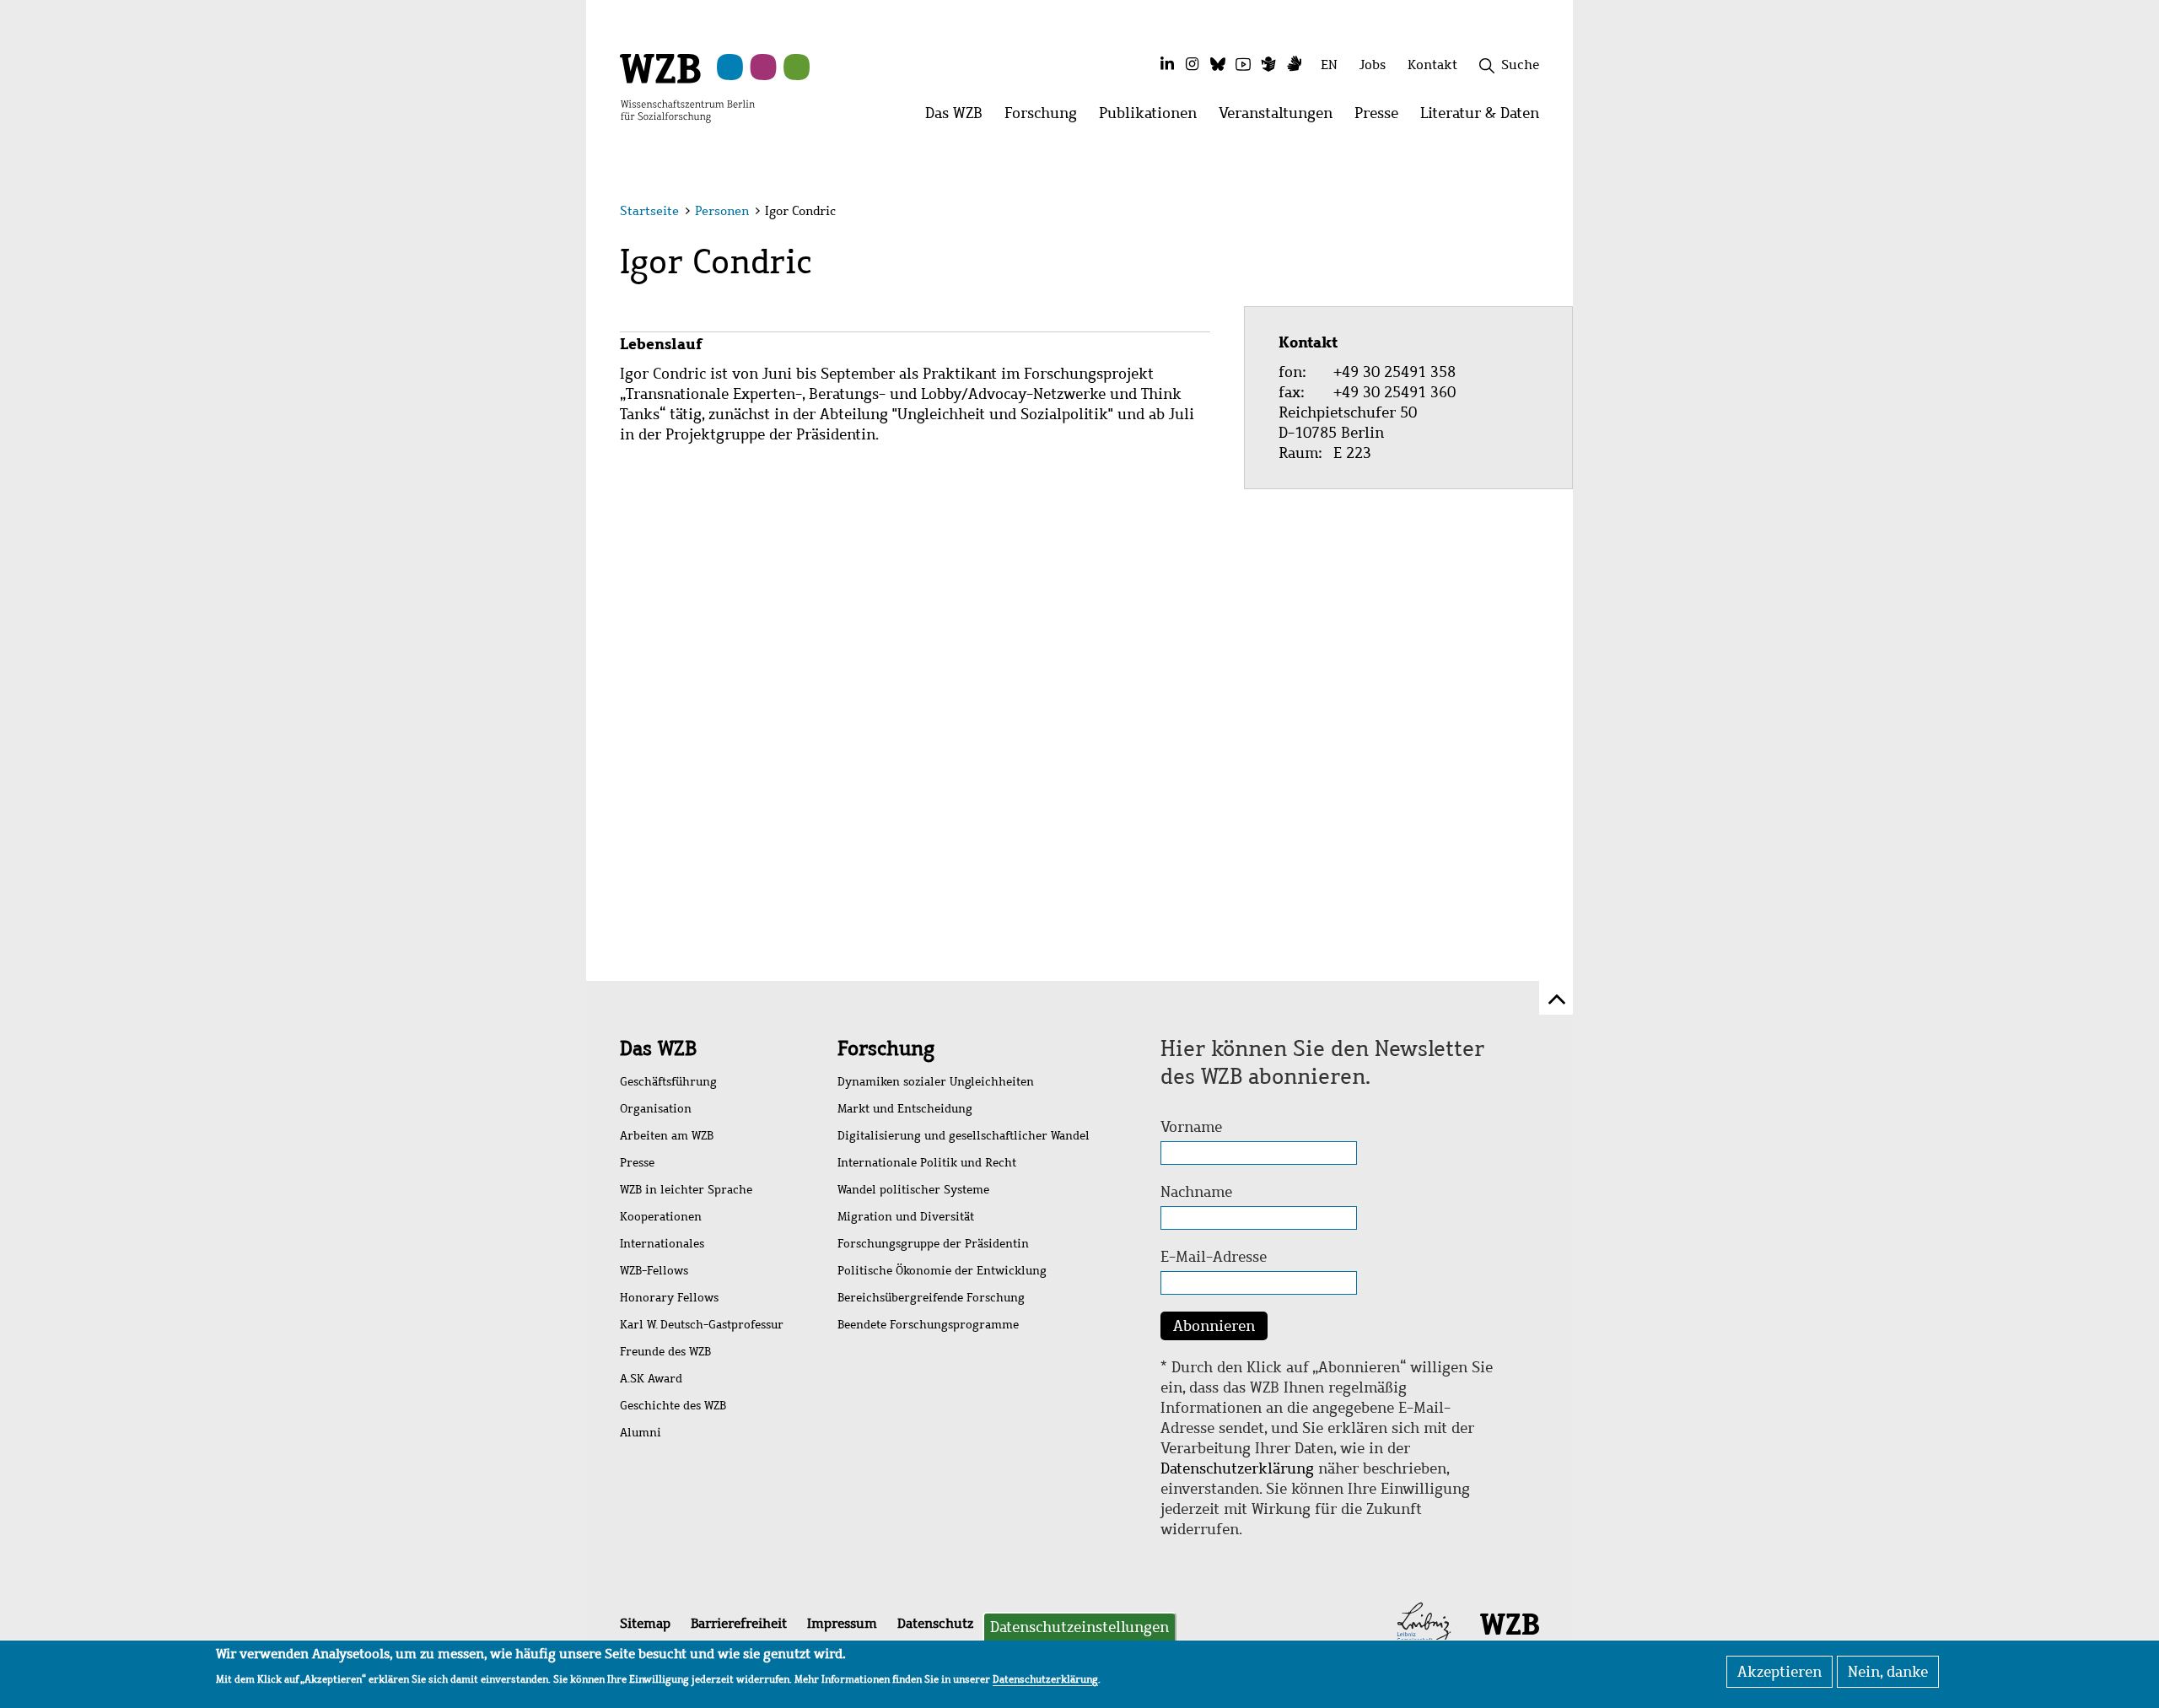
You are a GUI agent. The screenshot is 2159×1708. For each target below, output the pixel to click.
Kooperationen (661, 1217)
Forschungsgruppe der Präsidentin (933, 1244)
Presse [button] (1382, 118)
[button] (1542, 213)
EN (1329, 65)
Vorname (1191, 1127)
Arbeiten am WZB (667, 1136)
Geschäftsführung (668, 1082)
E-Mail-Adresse (1214, 1257)
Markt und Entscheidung (905, 1109)
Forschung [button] (1046, 118)
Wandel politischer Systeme (913, 1190)
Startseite (649, 211)
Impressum (842, 1623)
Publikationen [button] (1153, 118)
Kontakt (1432, 65)
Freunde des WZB (665, 1352)
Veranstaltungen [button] (1281, 118)
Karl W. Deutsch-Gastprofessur (702, 1325)
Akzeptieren (1779, 1672)
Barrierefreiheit (739, 1623)
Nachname (1196, 1192)
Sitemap (645, 1623)
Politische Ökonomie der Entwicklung (942, 1271)
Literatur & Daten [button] (1485, 118)
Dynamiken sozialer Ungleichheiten (936, 1082)
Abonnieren (1214, 1326)
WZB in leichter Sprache (686, 1190)
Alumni (641, 1433)
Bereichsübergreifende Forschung (931, 1298)
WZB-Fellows (654, 1271)
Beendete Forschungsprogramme (928, 1325)
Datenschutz (935, 1623)
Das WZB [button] (959, 118)
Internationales (662, 1244)
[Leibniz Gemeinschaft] (1424, 1623)
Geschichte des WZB (673, 1406)
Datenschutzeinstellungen (1079, 1627)
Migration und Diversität (906, 1217)
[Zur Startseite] (687, 87)
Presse (637, 1163)
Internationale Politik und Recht (927, 1163)
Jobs (1373, 65)
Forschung (886, 1048)
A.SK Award (651, 1379)
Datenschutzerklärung (1237, 1468)
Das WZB (658, 1048)
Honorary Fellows (669, 1298)
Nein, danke (1888, 1672)
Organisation (656, 1109)
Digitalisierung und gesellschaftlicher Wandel (964, 1136)
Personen (722, 211)
